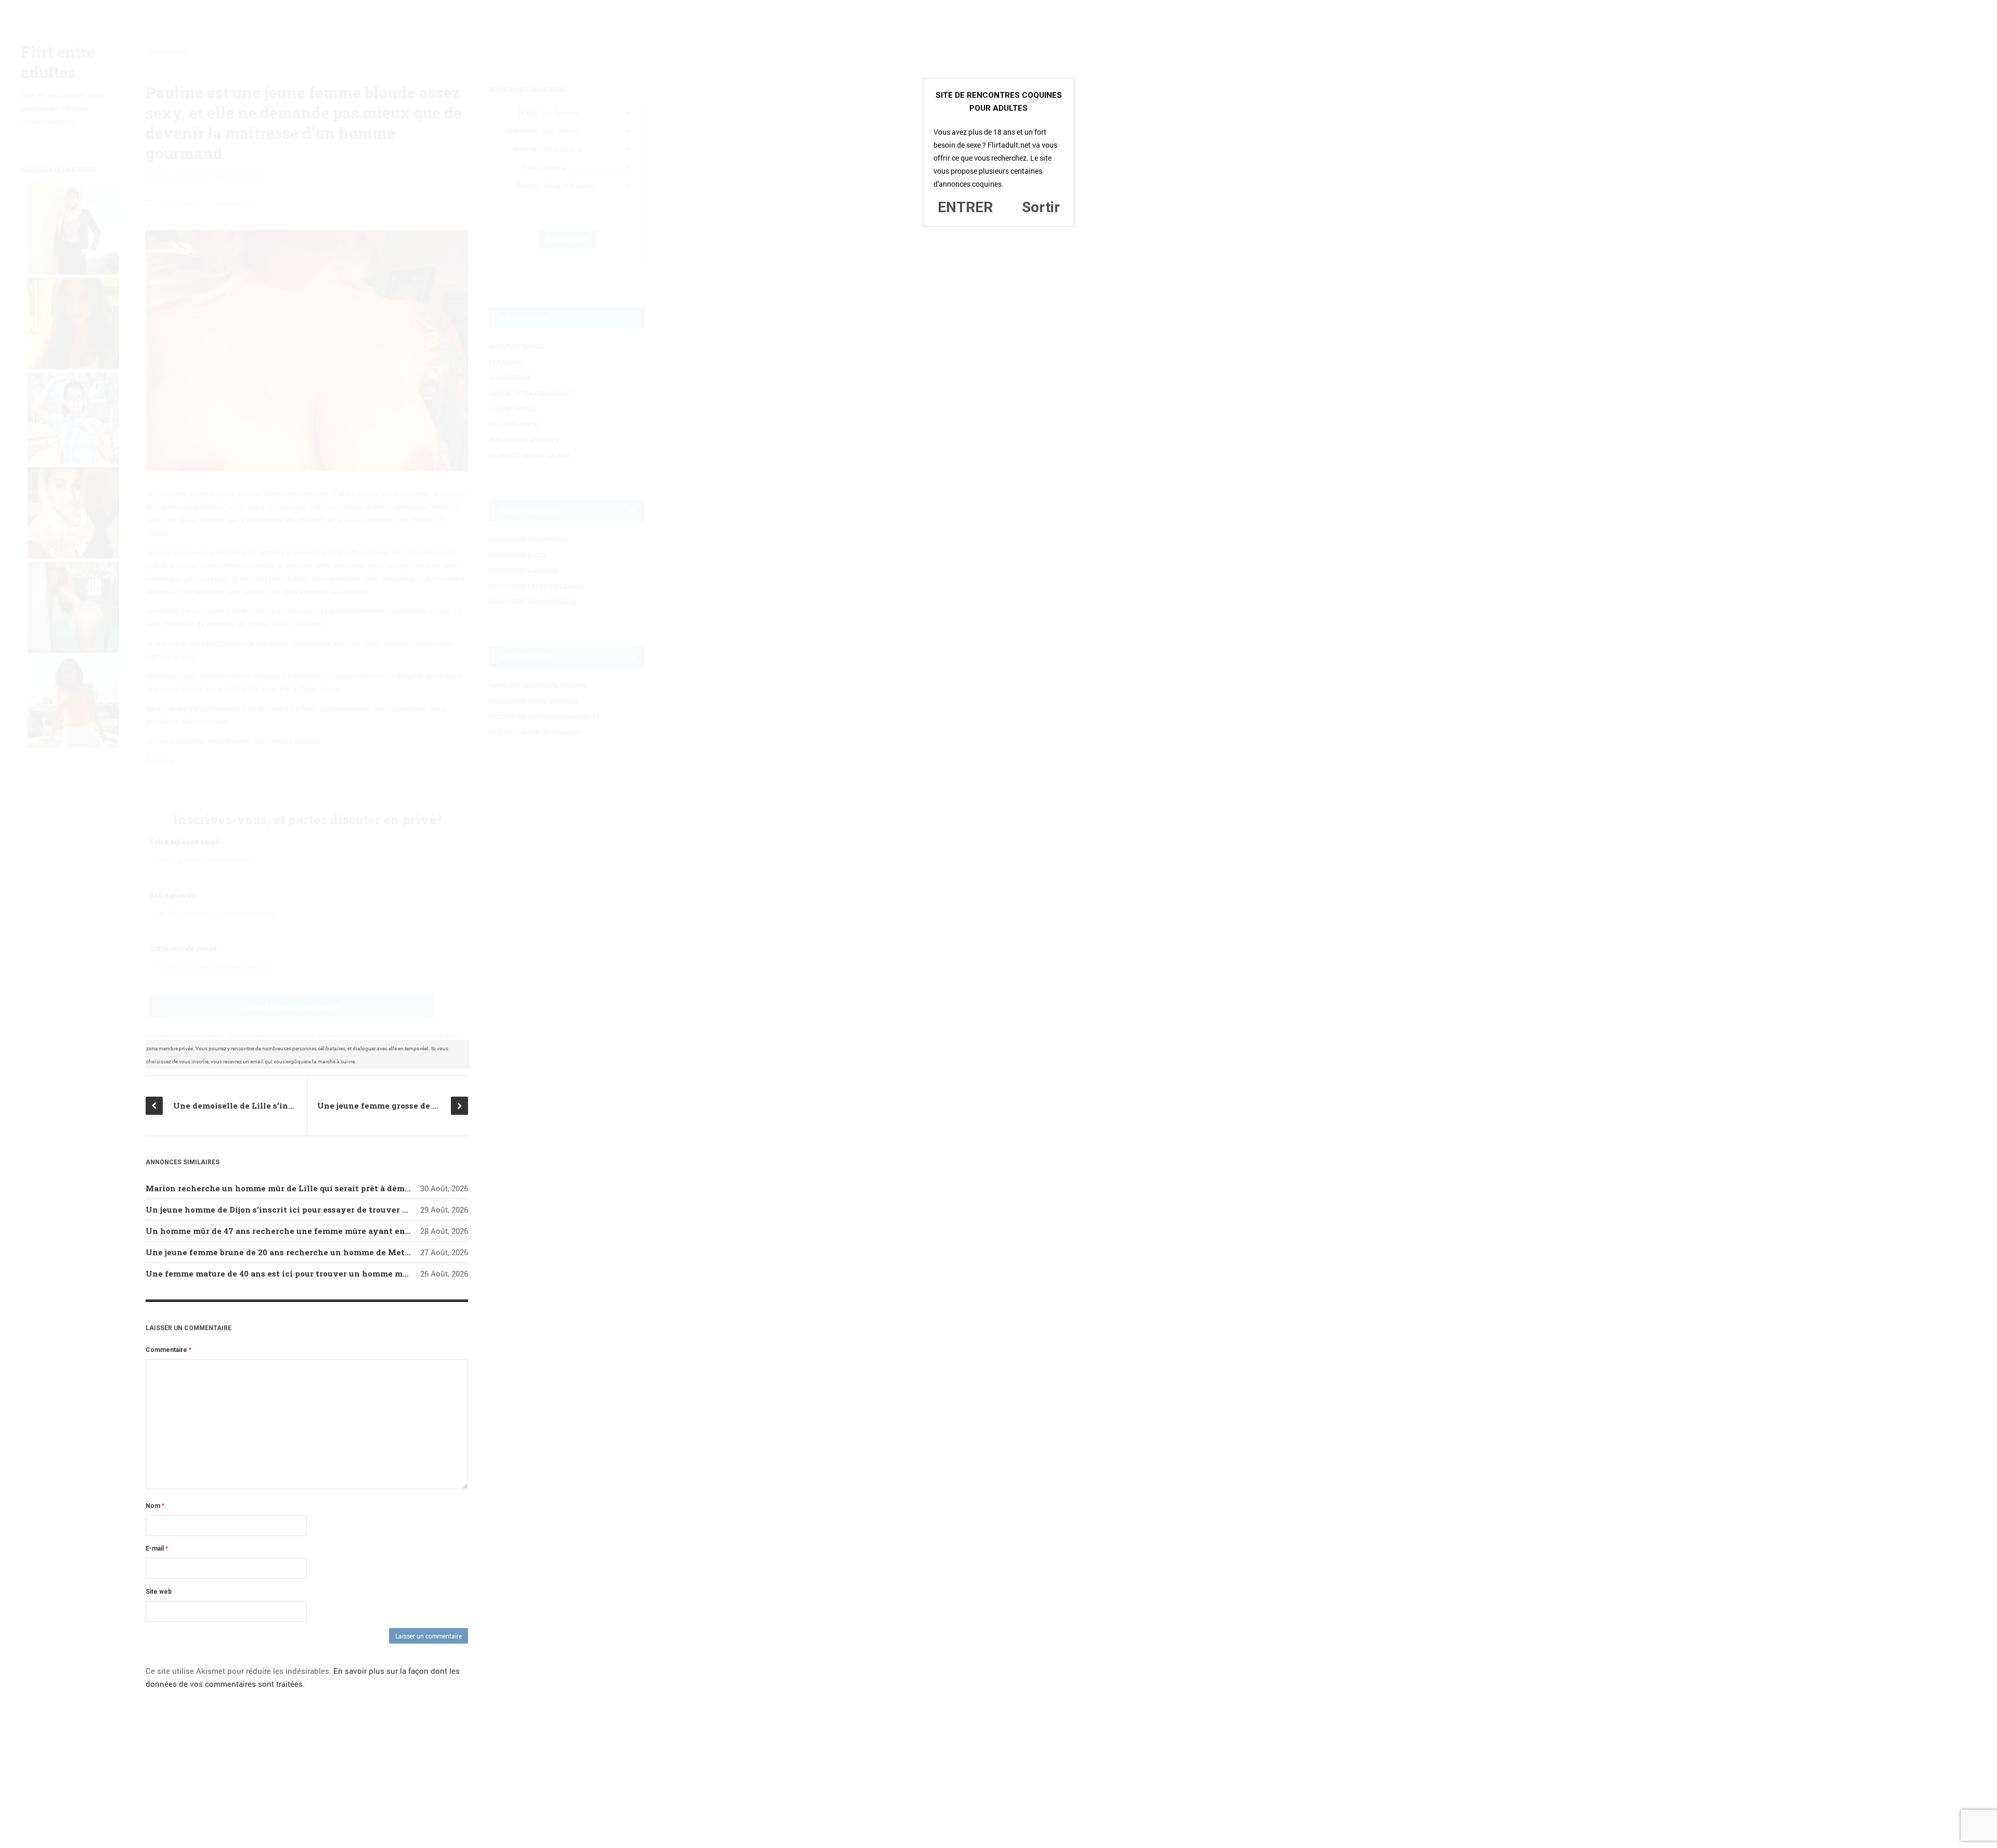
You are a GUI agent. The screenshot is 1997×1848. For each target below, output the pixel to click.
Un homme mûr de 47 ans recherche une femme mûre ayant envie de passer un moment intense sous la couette (375, 1231)
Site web (159, 1592)
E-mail (157, 1548)
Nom (155, 1506)
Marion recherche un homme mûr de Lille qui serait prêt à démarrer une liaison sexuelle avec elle (348, 1188)
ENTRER (965, 207)
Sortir (1041, 207)
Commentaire (168, 1350)
